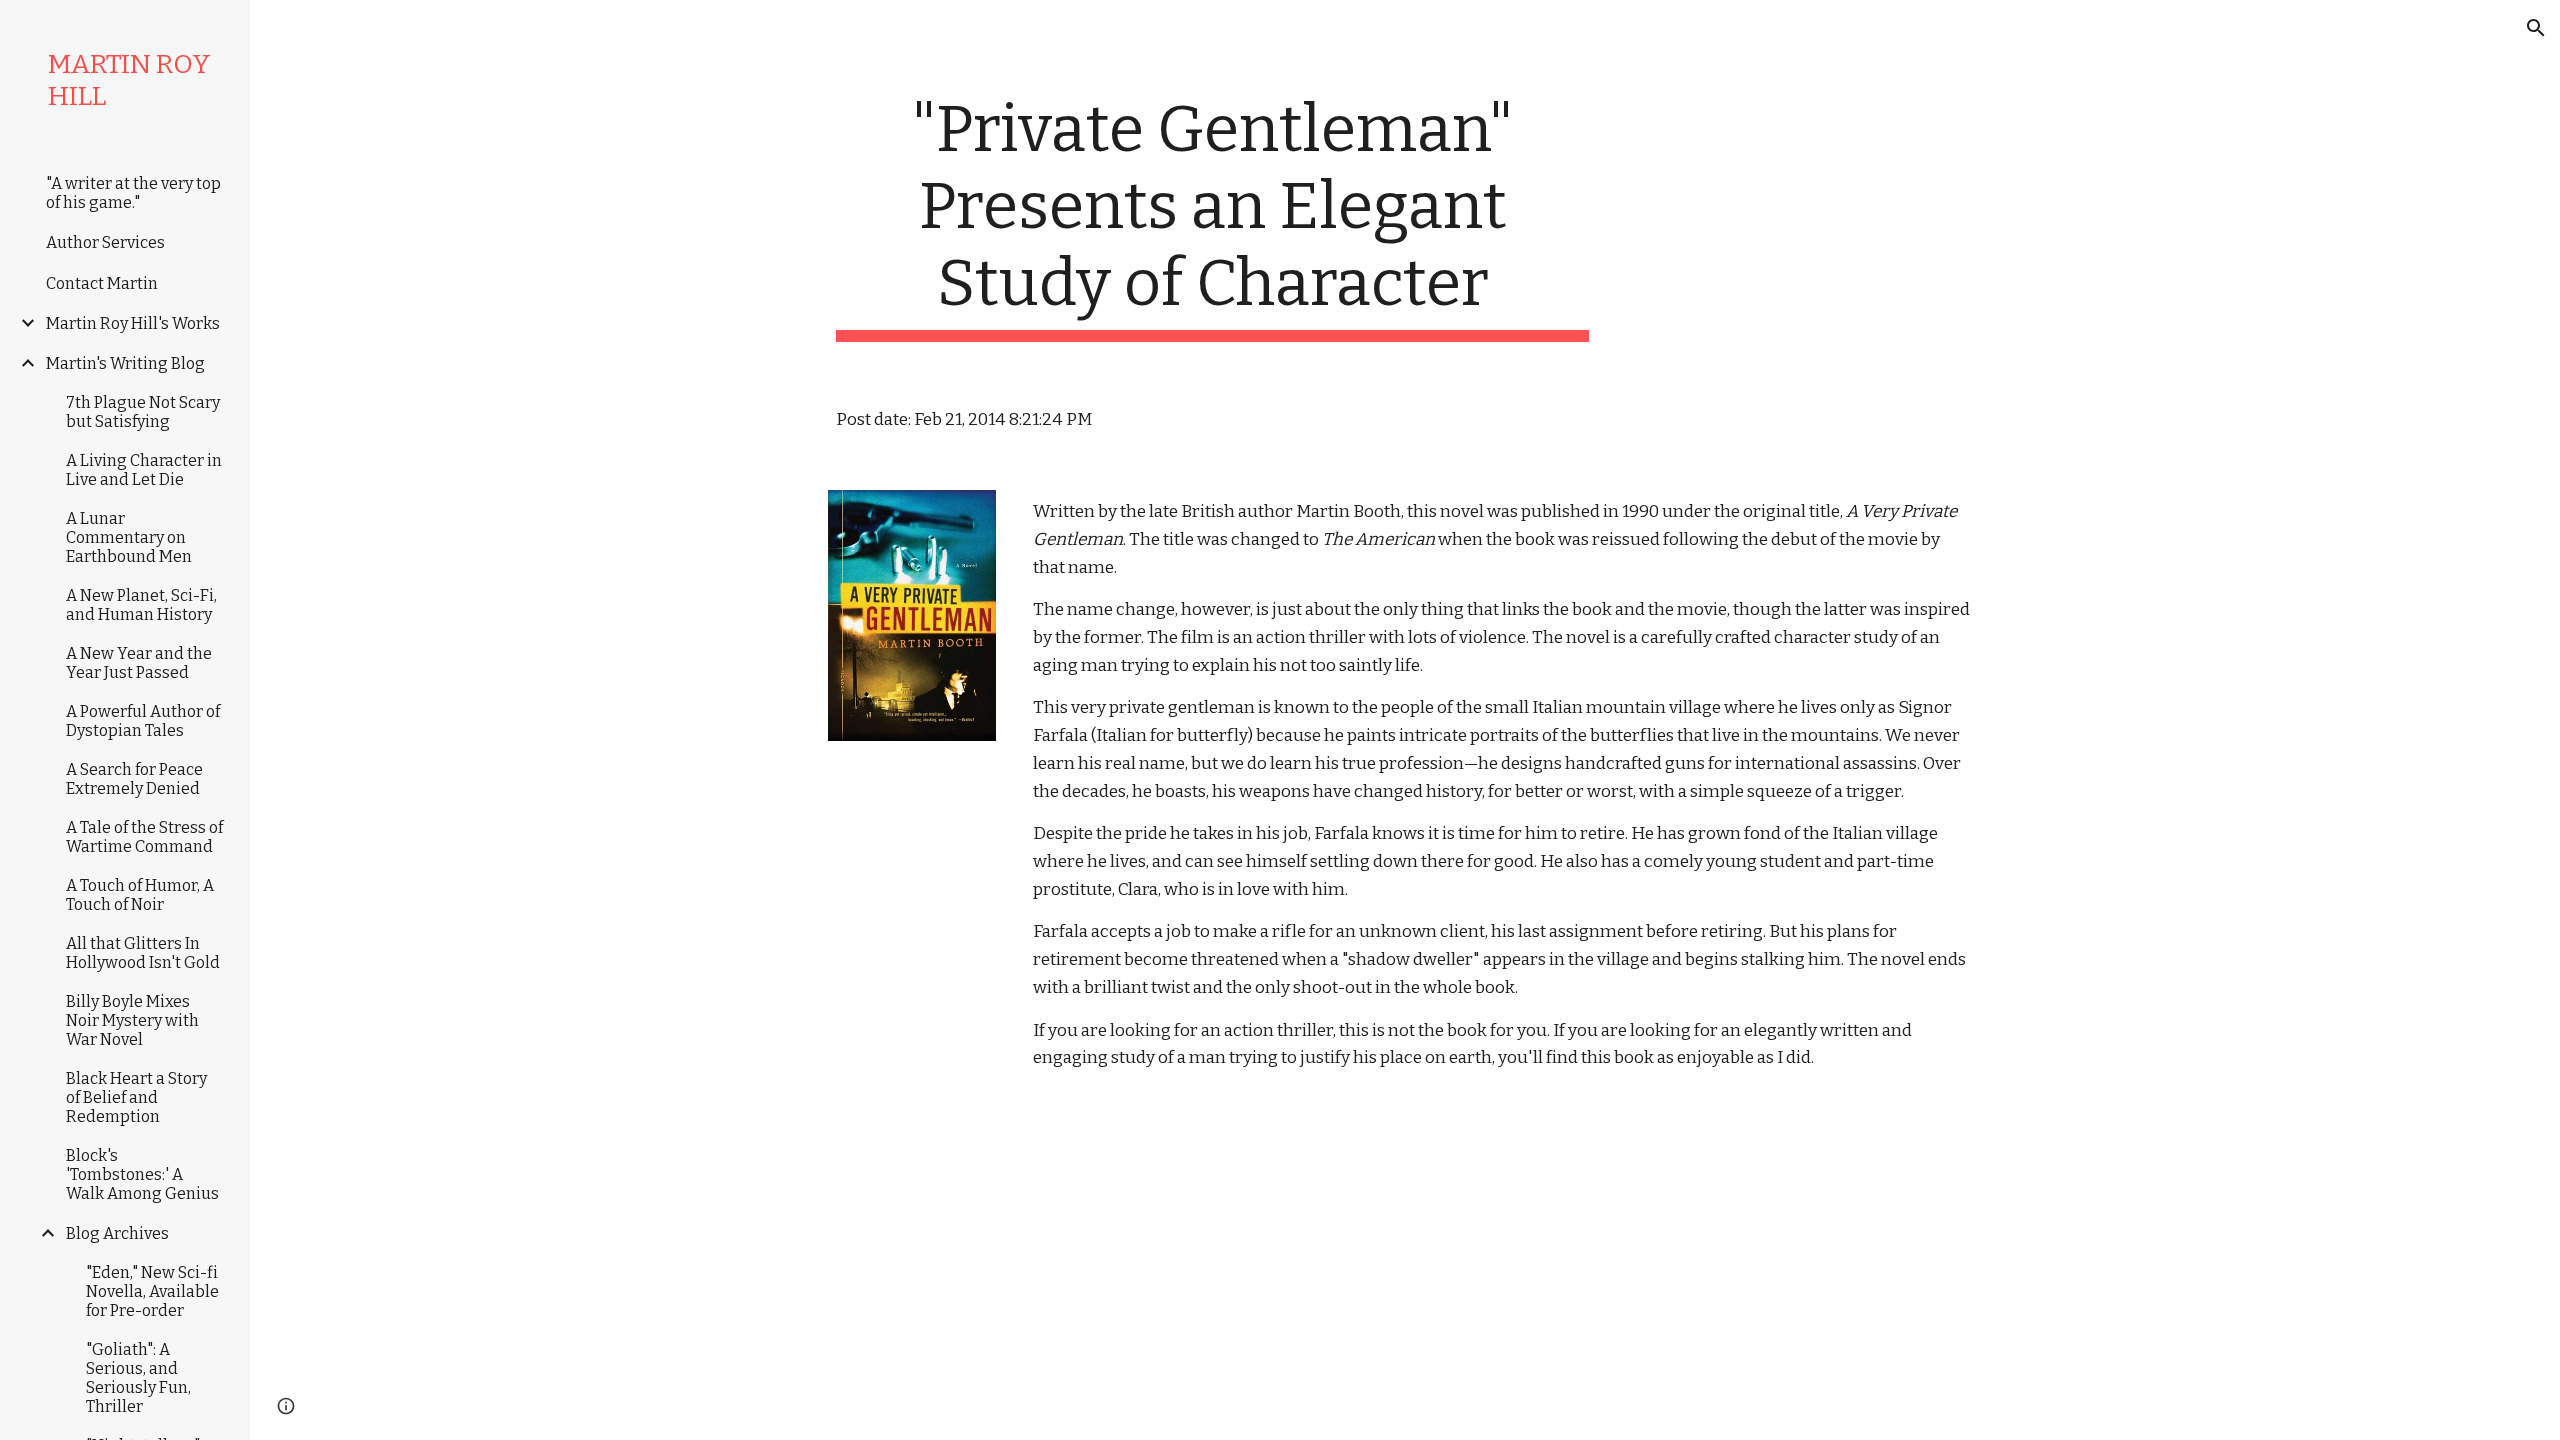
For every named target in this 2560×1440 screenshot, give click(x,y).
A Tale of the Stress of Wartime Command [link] (144, 837)
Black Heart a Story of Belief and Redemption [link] (136, 1097)
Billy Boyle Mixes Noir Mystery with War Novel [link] (132, 1020)
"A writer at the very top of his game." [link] (133, 193)
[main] (1213, 217)
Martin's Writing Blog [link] (125, 363)
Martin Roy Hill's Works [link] (133, 323)
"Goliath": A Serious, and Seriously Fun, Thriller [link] (138, 1378)
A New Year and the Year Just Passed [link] (139, 663)
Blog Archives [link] (117, 1233)
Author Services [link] (105, 242)
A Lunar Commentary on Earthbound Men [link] (129, 537)
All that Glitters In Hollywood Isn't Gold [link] (143, 953)
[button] (2536, 28)
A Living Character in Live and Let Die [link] (144, 470)
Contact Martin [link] (102, 283)
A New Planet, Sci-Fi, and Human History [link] (141, 605)
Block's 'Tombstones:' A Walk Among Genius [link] (142, 1174)
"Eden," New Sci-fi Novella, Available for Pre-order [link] (152, 1291)
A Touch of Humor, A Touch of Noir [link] (140, 895)
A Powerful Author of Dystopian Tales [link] (143, 721)
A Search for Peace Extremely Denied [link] (134, 779)
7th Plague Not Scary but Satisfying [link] (143, 412)
